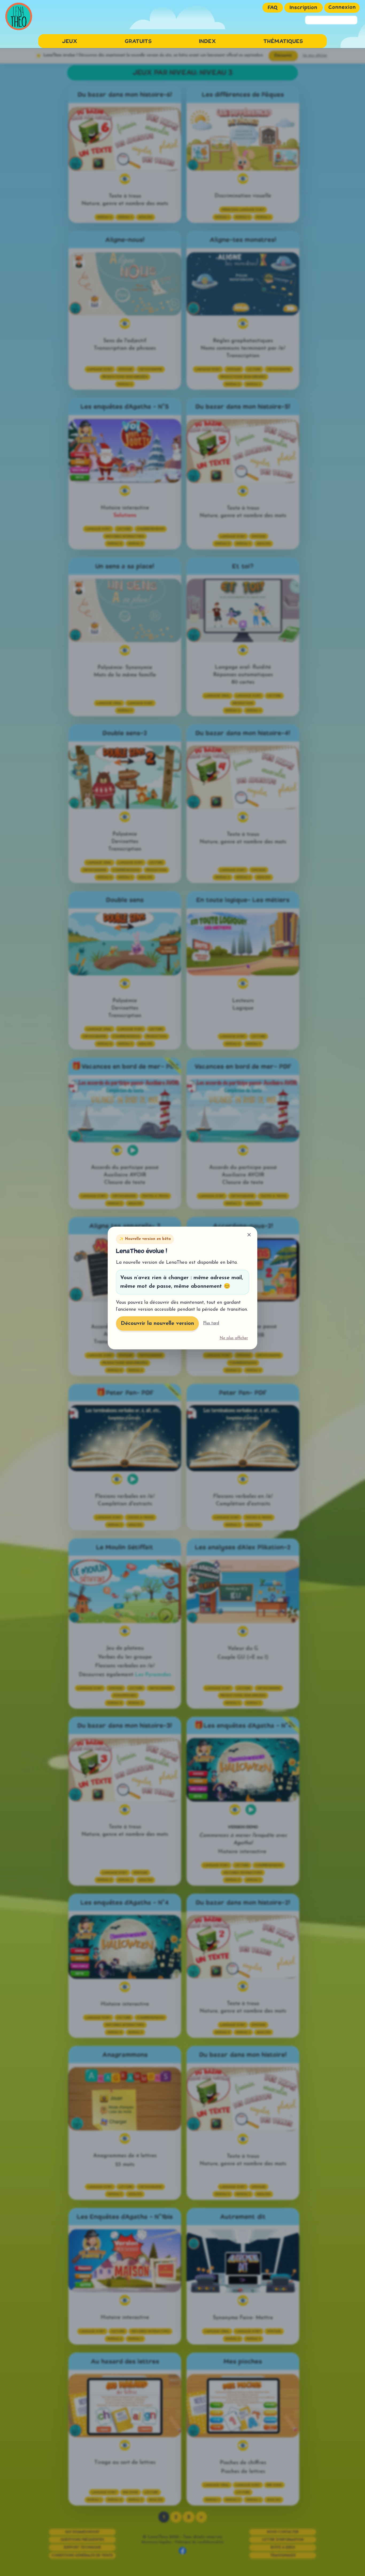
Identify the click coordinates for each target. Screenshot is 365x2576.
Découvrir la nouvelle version (157, 1324)
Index (208, 42)
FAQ (273, 8)
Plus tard (211, 1323)
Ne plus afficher (234, 1338)
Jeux (70, 42)
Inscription (304, 8)
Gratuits (138, 42)
